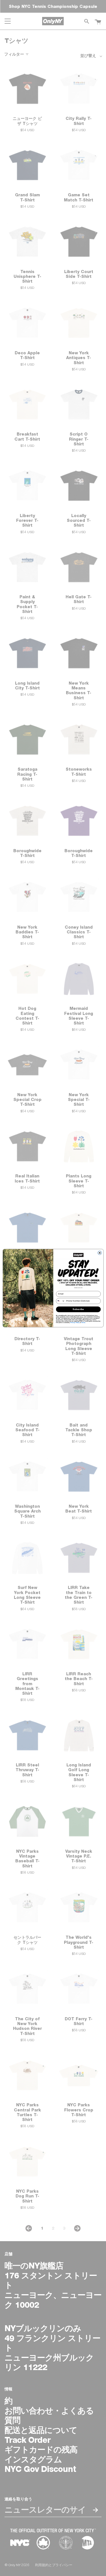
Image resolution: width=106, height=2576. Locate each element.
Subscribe (78, 1309)
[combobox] (60, 1301)
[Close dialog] (99, 1253)
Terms (83, 1322)
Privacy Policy (75, 1322)
